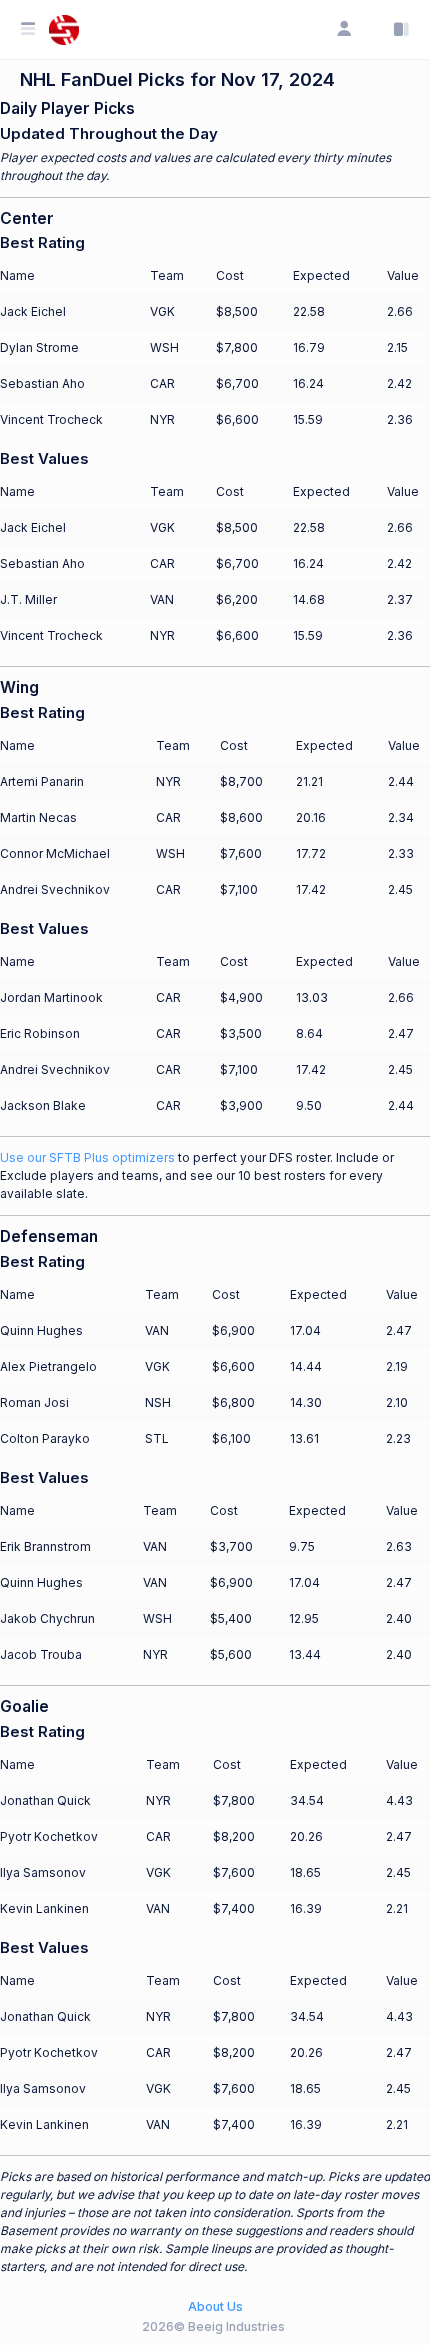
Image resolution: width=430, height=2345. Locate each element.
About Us (215, 2306)
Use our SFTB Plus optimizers (87, 1157)
